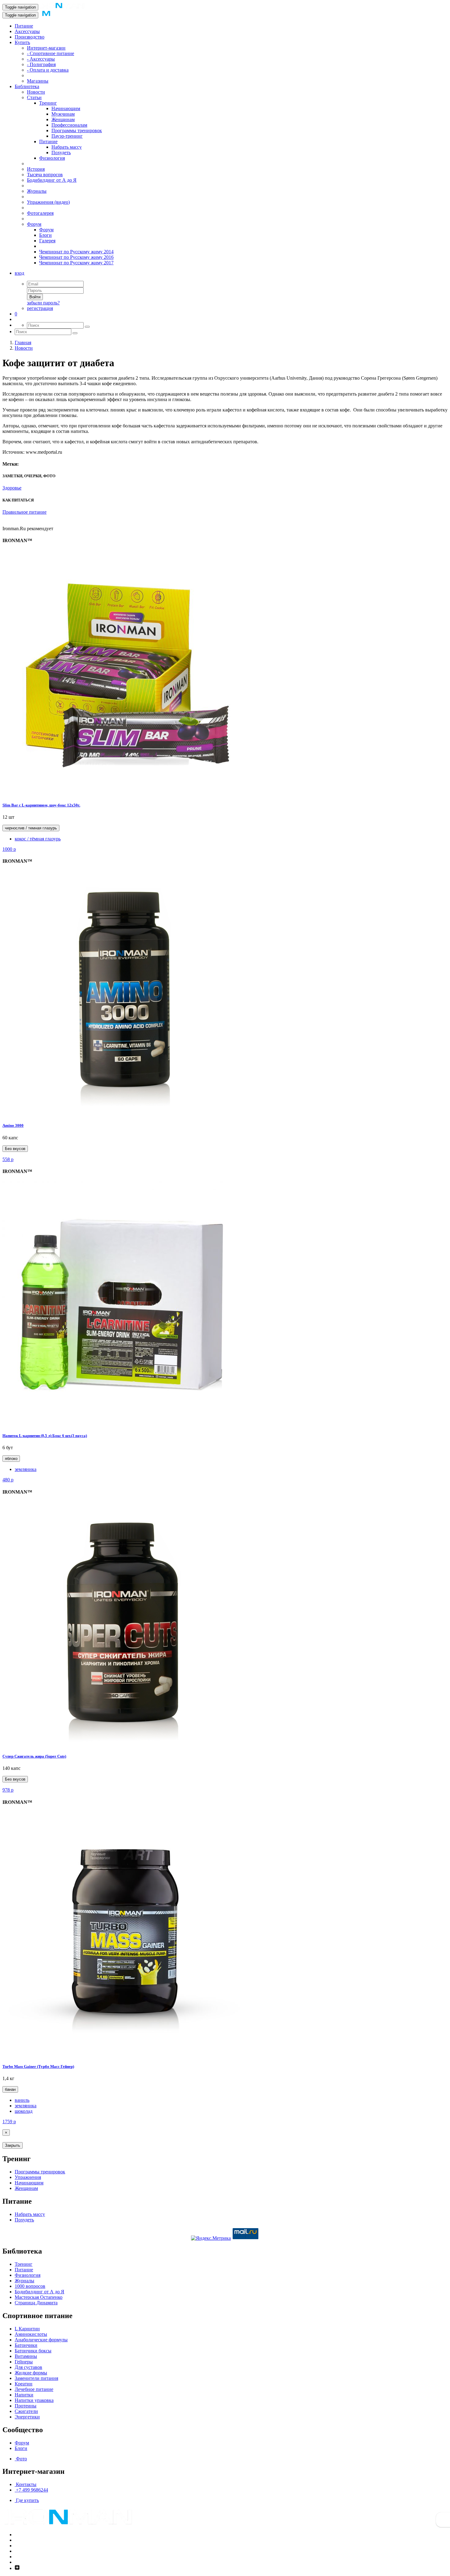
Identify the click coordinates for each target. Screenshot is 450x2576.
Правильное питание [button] (24, 512)
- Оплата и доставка (48, 70)
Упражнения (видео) (48, 202)
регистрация (40, 308)
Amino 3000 (13, 1125)
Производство (30, 37)
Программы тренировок (77, 130)
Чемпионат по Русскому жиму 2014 (76, 252)
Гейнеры (24, 2362)
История (36, 169)
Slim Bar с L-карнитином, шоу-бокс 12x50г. (41, 805)
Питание (24, 26)
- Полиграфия (41, 64)
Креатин (24, 2384)
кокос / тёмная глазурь (38, 839)
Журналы (37, 191)
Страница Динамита (36, 2303)
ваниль (22, 2100)
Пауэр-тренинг (67, 136)
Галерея (47, 241)
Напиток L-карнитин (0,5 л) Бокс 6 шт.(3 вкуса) (45, 1436)
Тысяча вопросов (45, 175)
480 (8, 1480)
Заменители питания (36, 2378)
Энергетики (27, 2417)
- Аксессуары (41, 59)
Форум (34, 224)
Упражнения (28, 2177)
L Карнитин (27, 2329)
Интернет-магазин (46, 48)
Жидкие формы (31, 2373)
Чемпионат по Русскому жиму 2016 (76, 257)
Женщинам (63, 119)
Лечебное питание (34, 2389)
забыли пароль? (43, 303)
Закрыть (13, 2145)
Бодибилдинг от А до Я (52, 180)
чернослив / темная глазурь (31, 828)
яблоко (11, 1459)
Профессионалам (69, 125)
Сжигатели (26, 2411)
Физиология (52, 158)
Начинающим (66, 108)
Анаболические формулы (41, 2340)
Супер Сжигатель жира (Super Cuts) (34, 1756)
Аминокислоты (31, 2334)
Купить (22, 42)
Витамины (26, 2356)
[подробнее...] (125, 793)
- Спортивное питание (51, 53)
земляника (26, 1469)
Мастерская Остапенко (39, 2297)
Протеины (26, 2406)
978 (8, 1790)
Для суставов (28, 2367)
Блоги (45, 235)
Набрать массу (67, 147)
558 (8, 1159)
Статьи (34, 97)
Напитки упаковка (34, 2400)
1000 (9, 849)
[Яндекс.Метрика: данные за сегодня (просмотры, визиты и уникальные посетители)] (211, 2238)
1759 (9, 2122)
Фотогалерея (40, 213)
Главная (23, 342)
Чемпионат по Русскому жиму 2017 (76, 263)
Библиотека (27, 86)
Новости (36, 92)
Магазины (38, 81)
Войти (35, 297)
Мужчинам (63, 114)
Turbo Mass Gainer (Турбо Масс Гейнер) (38, 2066)
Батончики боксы (33, 2351)
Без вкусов (15, 1149)
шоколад (24, 2111)
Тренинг (48, 103)
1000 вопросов (30, 2286)
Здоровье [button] (12, 488)
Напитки (24, 2395)
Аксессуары (27, 31)
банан (10, 2089)
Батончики (26, 2345)
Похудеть (61, 153)
